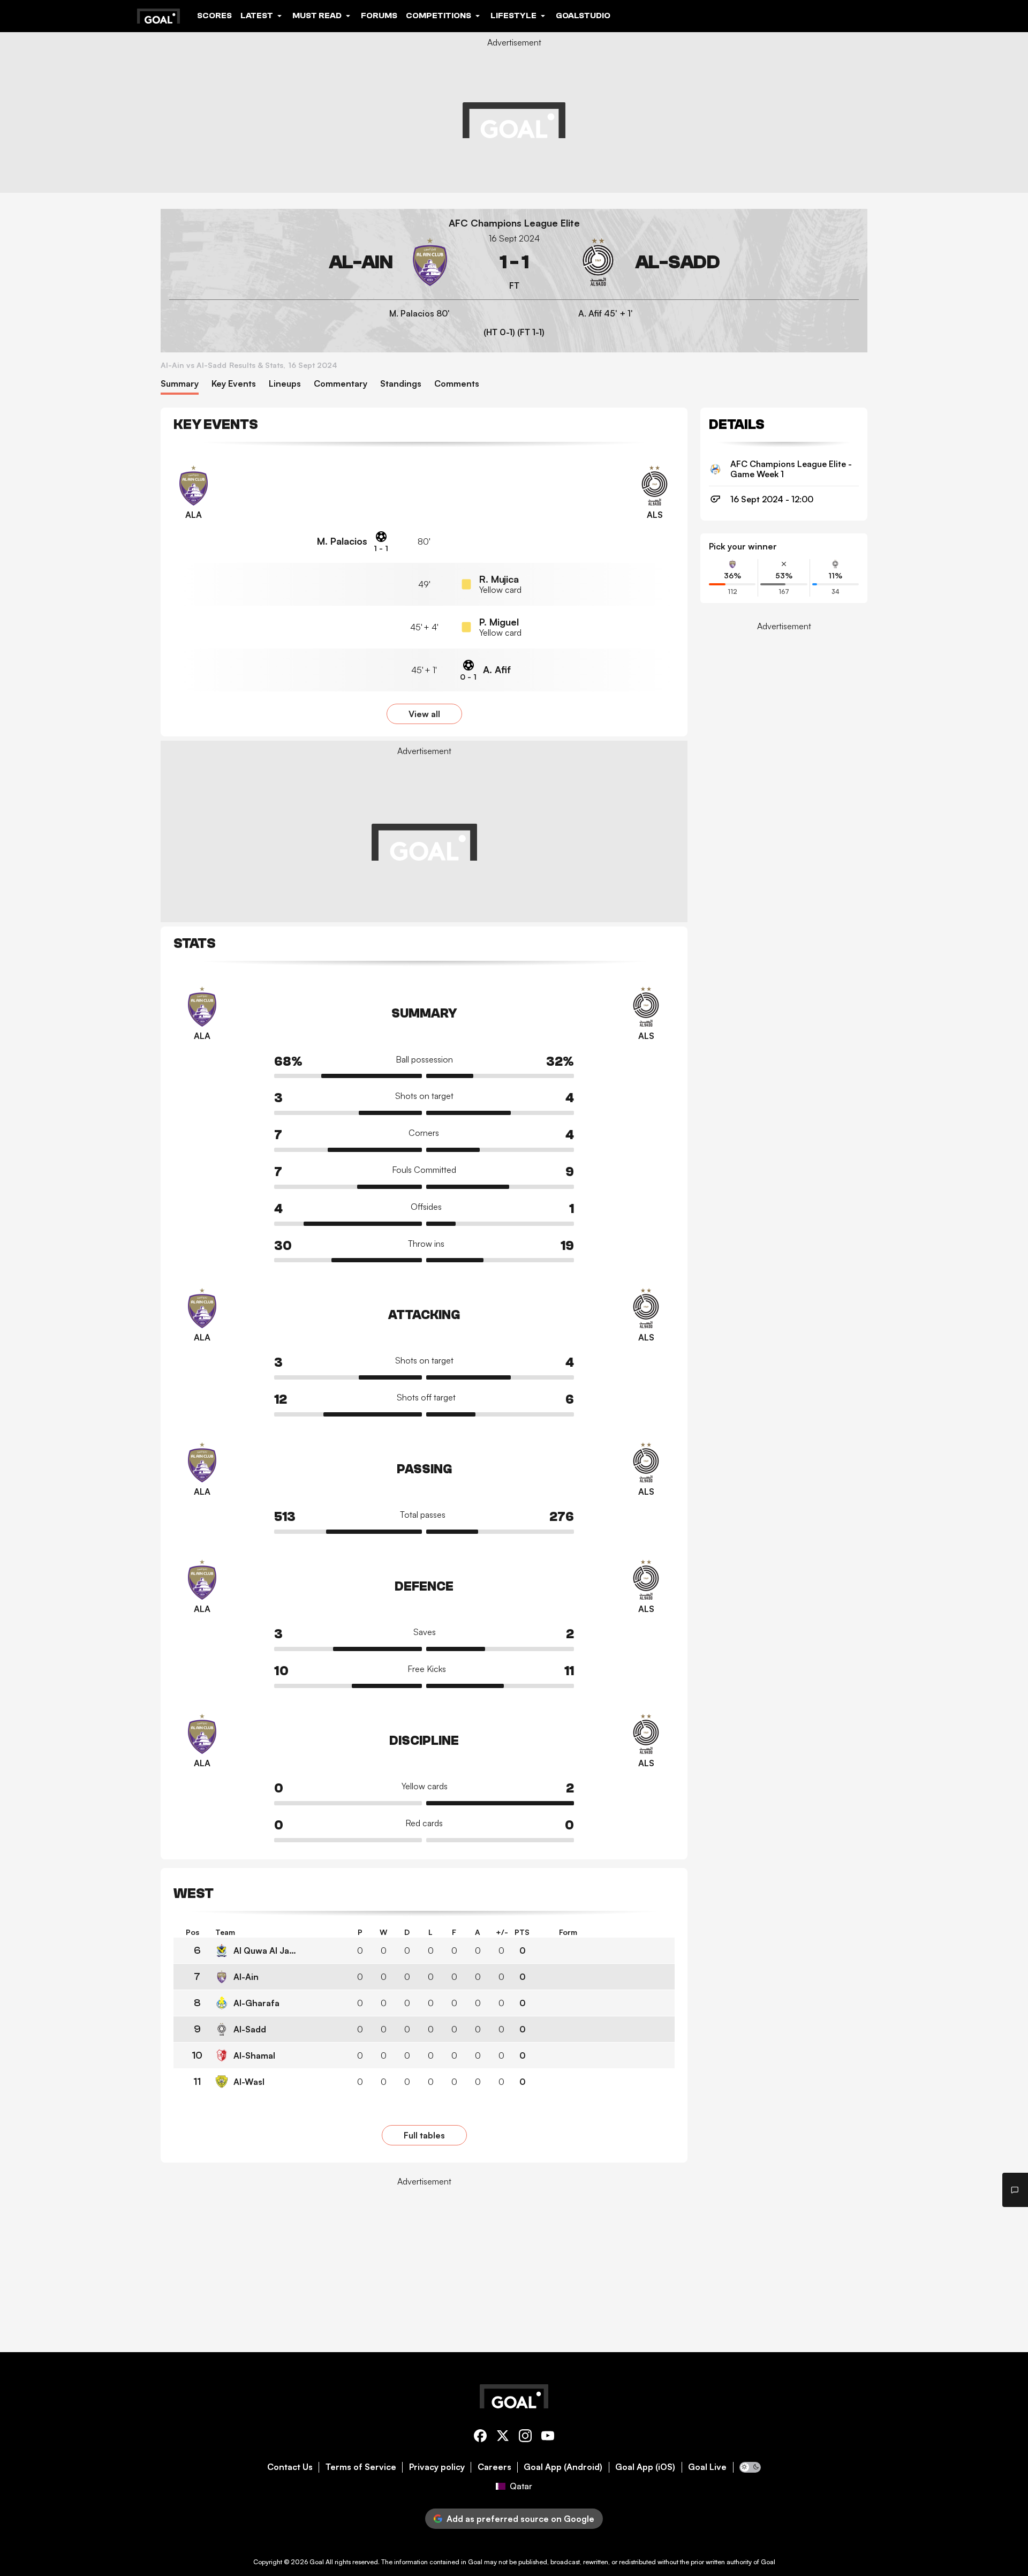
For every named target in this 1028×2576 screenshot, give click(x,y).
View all (424, 714)
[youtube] (548, 2438)
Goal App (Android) (563, 2467)
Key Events (234, 384)
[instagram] (525, 2438)
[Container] (312, 262)
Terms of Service (361, 2467)
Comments (457, 384)
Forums (379, 16)
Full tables (424, 2135)
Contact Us (290, 2467)
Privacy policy (437, 2467)
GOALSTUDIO (583, 16)
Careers (494, 2467)
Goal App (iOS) (645, 2467)
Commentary (341, 384)
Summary (180, 384)
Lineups (285, 384)
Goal (317, 2562)
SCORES (214, 16)
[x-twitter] (503, 2438)
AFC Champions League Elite (514, 223)
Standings (401, 384)
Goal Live (707, 2467)
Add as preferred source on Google (520, 2519)
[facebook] (480, 2438)
